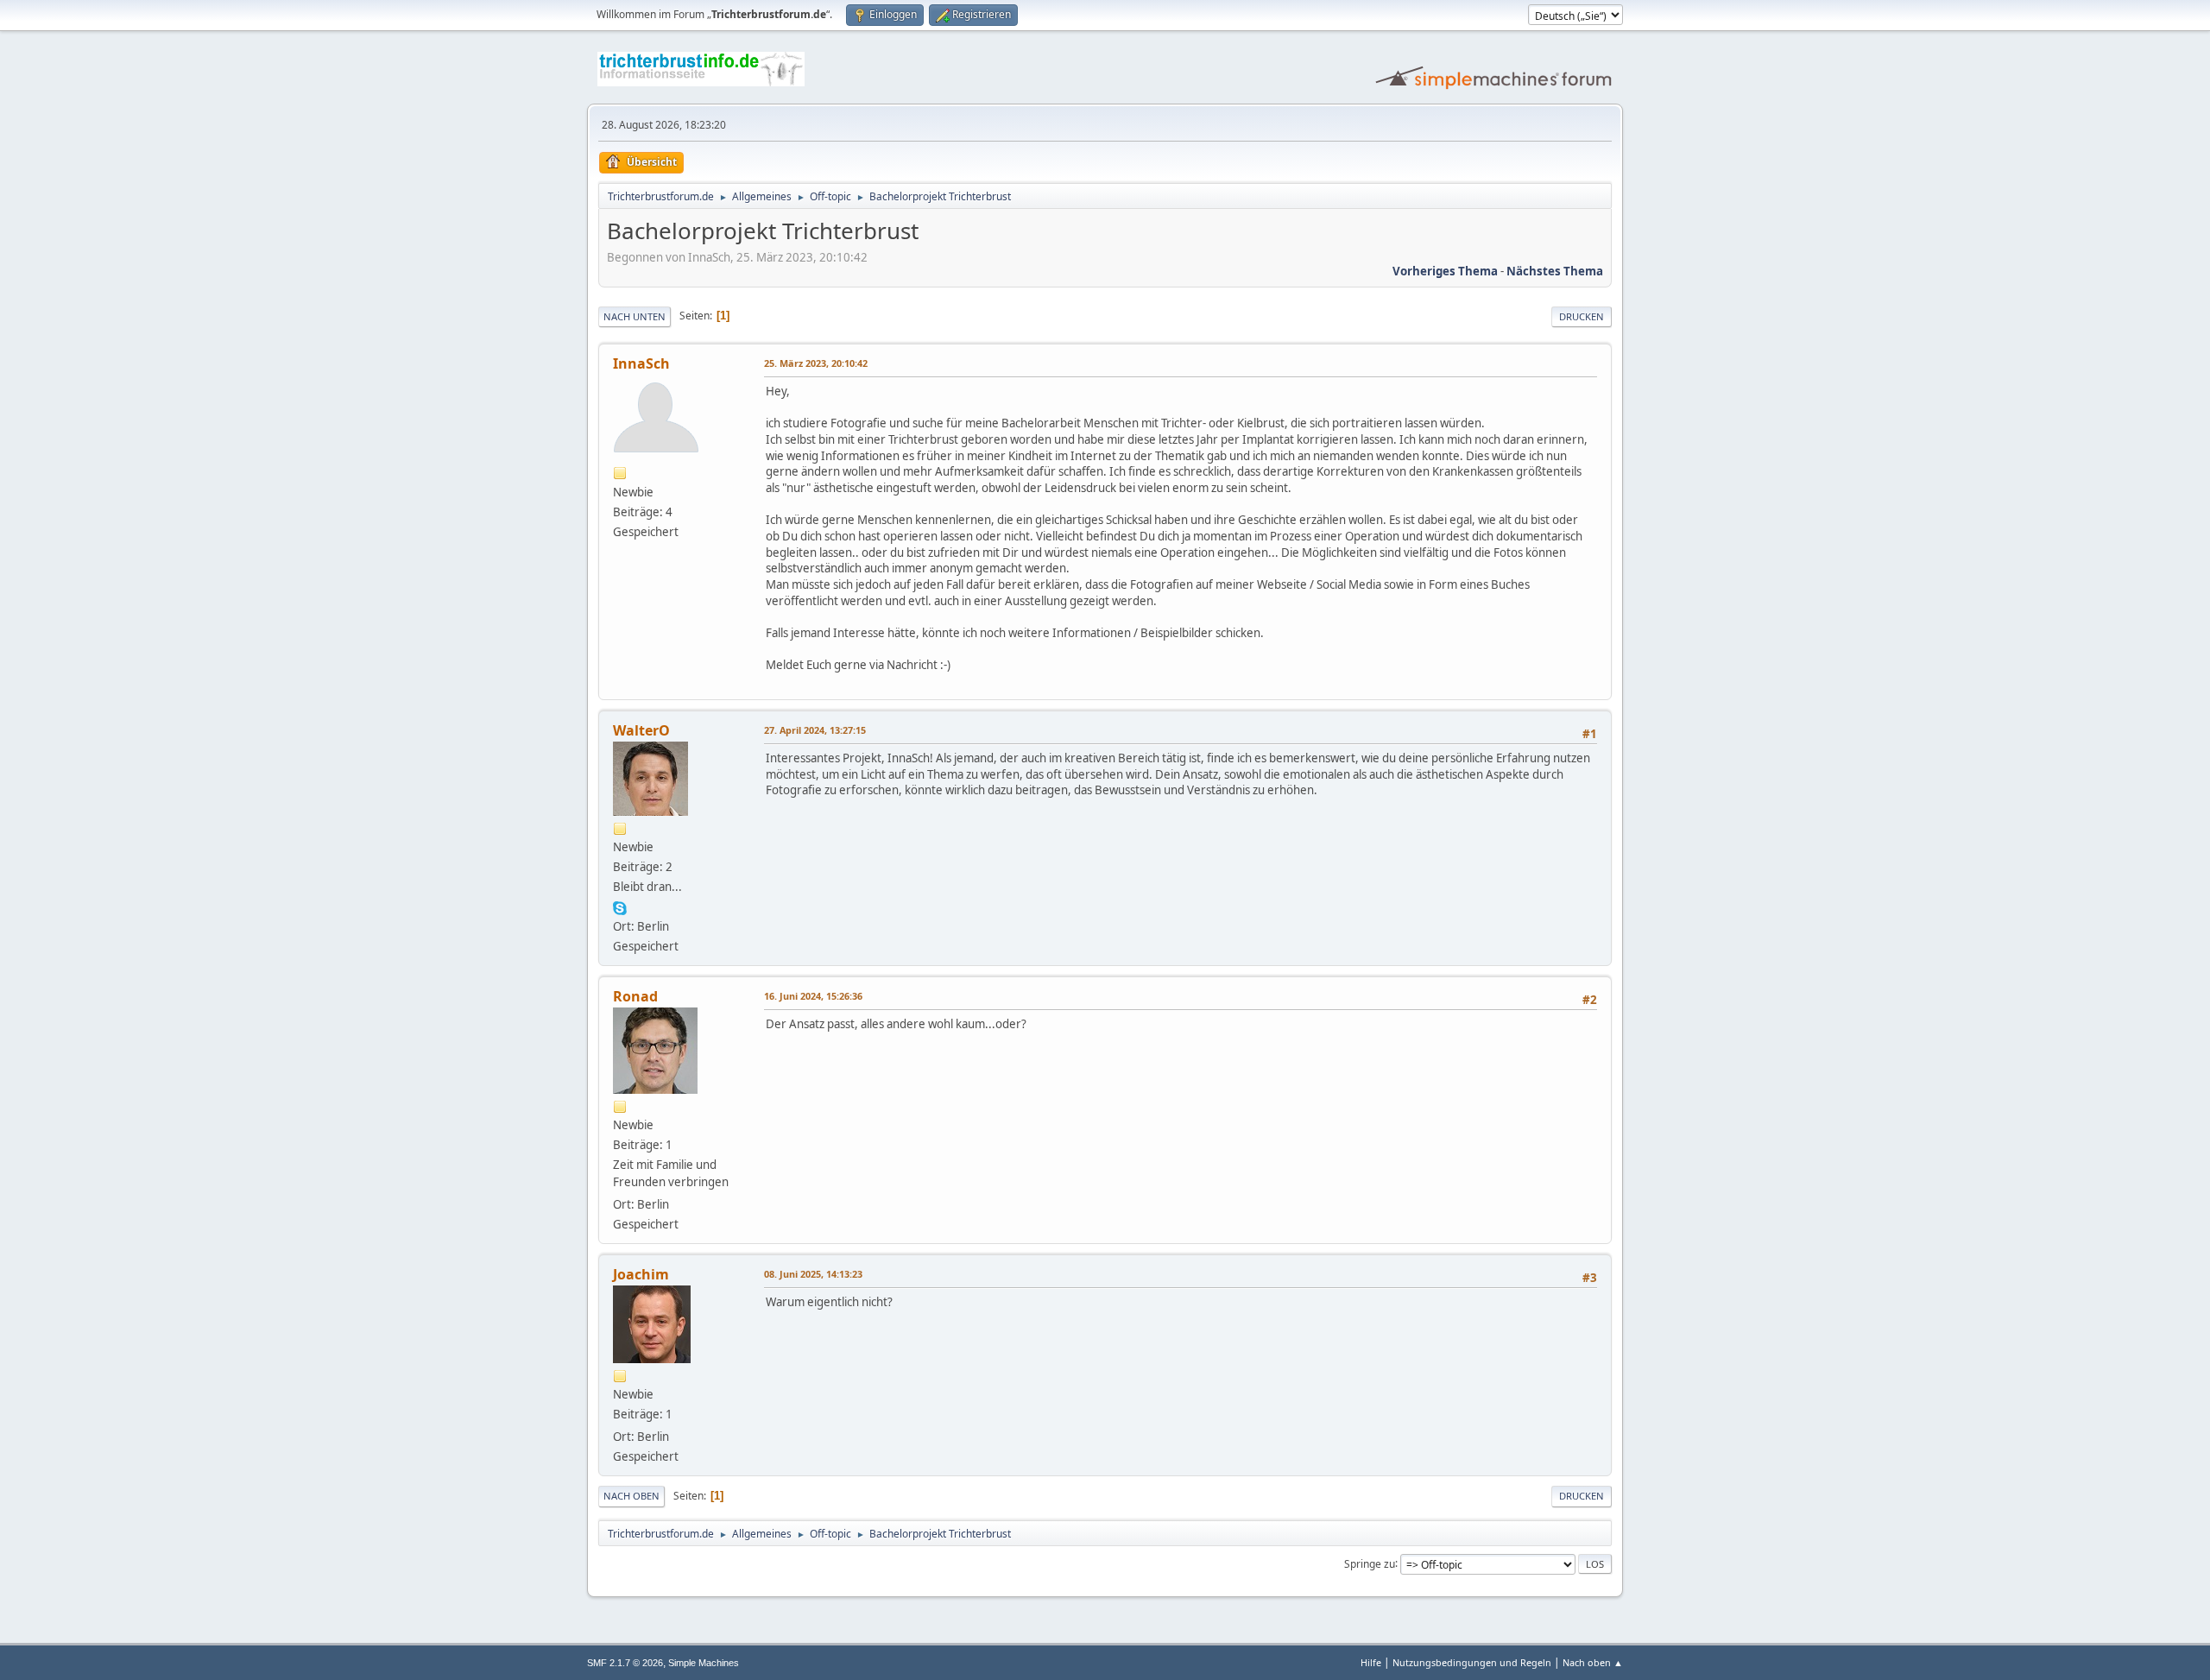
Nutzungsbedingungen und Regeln (1472, 1662)
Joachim (641, 1274)
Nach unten (635, 316)
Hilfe (1371, 1662)
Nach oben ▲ (1593, 1662)
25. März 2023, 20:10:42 (816, 363)
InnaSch (641, 363)
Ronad (635, 996)
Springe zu (1370, 1563)
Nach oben (631, 1496)
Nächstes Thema (1555, 271)
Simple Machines (704, 1663)
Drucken (1582, 316)
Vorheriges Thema (1445, 271)
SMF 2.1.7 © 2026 (625, 1663)
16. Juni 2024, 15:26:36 (813, 996)
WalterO (641, 730)
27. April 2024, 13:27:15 (815, 730)
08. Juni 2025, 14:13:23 (813, 1274)
